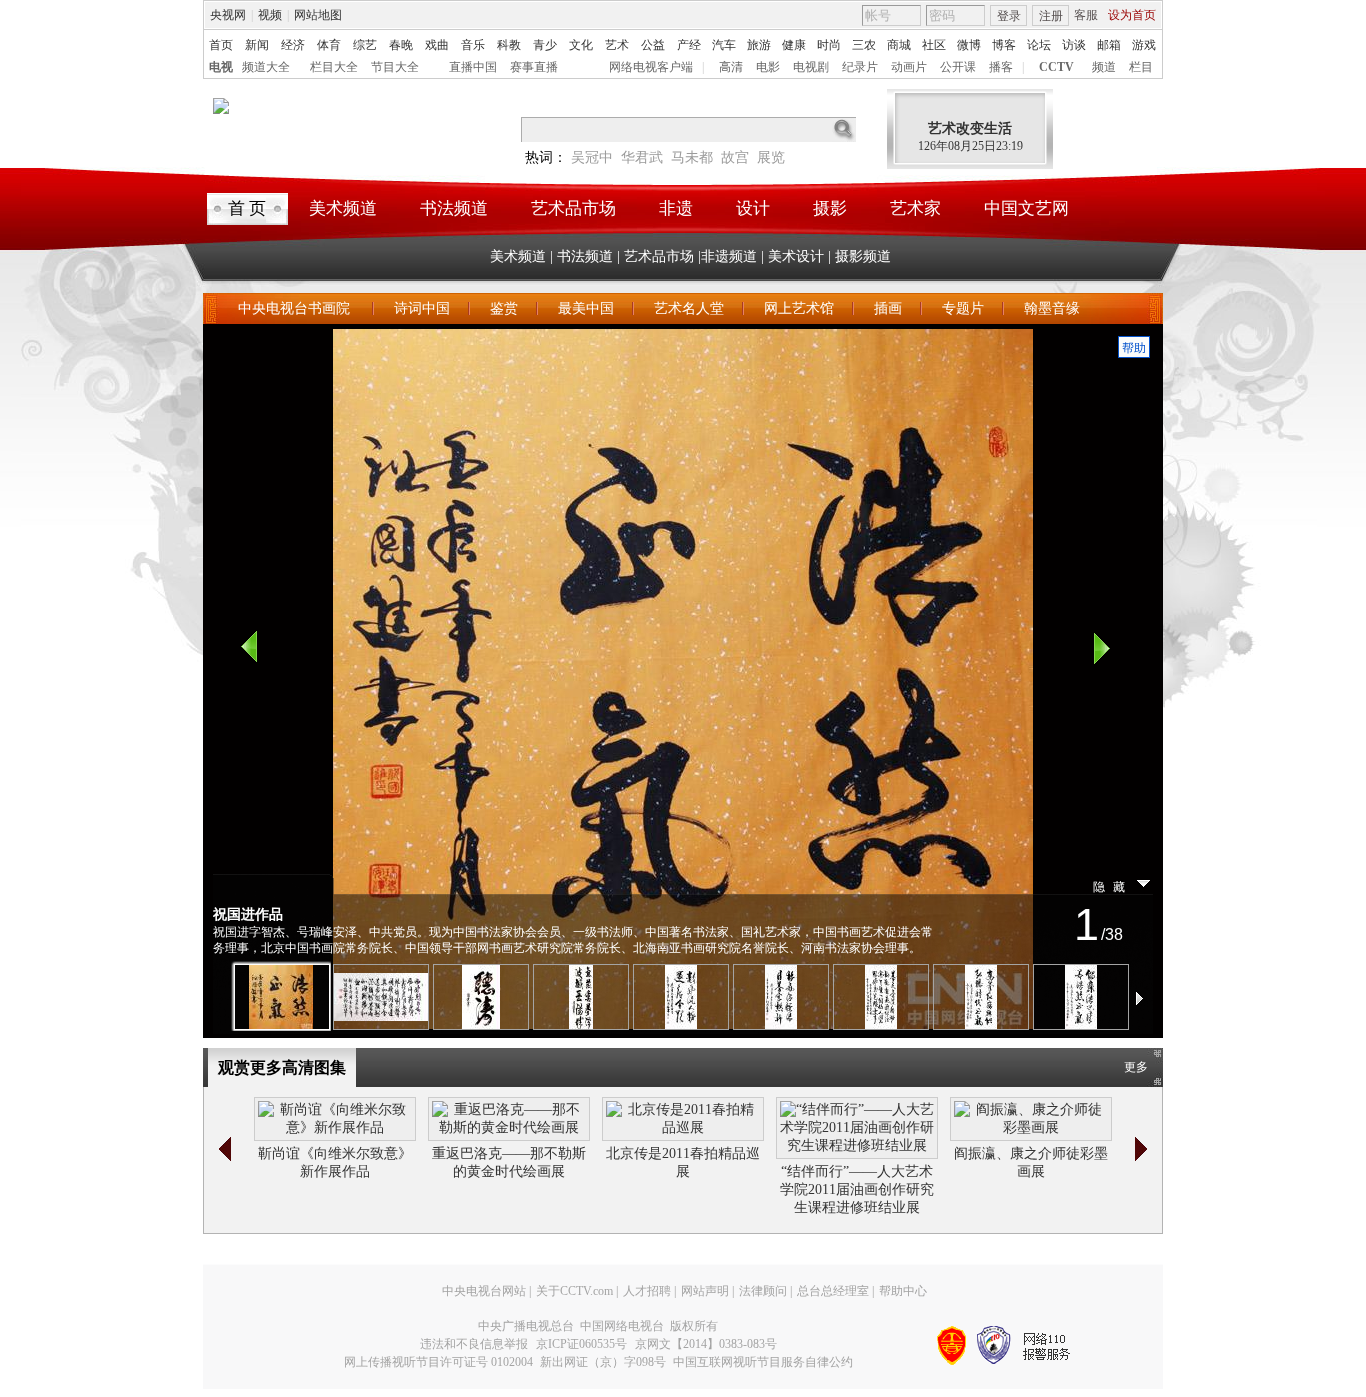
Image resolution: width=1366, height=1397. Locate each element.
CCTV (1056, 67)
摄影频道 (863, 256)
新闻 (257, 45)
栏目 (1141, 67)
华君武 (642, 157)
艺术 (617, 45)
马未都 (692, 157)
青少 (545, 45)
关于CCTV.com (574, 1291)
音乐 (473, 45)
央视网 (228, 15)
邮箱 (1109, 45)
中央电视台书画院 (296, 308)
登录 (1009, 16)
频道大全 (266, 67)
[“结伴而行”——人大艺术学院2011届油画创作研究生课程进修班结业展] (857, 1145)
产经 (689, 45)
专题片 (963, 308)
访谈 (1074, 45)
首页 (221, 45)
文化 (581, 45)
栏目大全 (334, 67)
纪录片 (860, 67)
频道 (1104, 67)
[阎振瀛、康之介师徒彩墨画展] (1031, 1127)
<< (225, 1149)
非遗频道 (729, 256)
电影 (768, 67)
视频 (270, 15)
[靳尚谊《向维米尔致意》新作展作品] (335, 1127)
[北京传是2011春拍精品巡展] (683, 1127)
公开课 (958, 67)
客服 (1086, 15)
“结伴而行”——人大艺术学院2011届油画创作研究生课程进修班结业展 (857, 1189)
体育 (329, 45)
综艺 (365, 45)
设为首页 (1132, 15)
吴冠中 (592, 157)
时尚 (829, 45)
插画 (888, 308)
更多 (1136, 1067)
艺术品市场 (573, 208)
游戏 (1144, 45)
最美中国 (586, 308)
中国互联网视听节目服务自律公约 (763, 1362)
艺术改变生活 (970, 128)
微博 (969, 45)
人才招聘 (647, 1291)
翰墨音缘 (1052, 308)
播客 (1001, 67)
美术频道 (343, 208)
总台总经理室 (833, 1291)
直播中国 (473, 67)
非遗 (676, 208)
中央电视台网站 (484, 1291)
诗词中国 (422, 308)
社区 (934, 45)
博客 (1004, 45)
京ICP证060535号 (581, 1344)
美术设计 (796, 256)
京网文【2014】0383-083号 (706, 1344)
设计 (753, 208)
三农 (864, 45)
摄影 (830, 208)
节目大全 (395, 67)
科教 (509, 45)
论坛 (1039, 45)
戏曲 (437, 45)
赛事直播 (534, 67)
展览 (771, 157)
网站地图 (318, 15)
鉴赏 (504, 308)
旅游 (759, 45)
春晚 (401, 45)
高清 (731, 67)
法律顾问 (763, 1291)
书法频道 (454, 208)
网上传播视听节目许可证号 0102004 (438, 1362)
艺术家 (915, 208)
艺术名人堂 (689, 308)
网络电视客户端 (651, 67)
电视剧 (811, 67)
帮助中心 (903, 1291)
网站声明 (705, 1291)
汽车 (724, 45)
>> (1141, 1149)
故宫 (735, 157)
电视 (221, 67)
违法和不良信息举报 (474, 1344)
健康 (794, 45)
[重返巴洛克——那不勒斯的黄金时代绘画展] (509, 1127)
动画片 (909, 67)
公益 (653, 45)
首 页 (247, 208)
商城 (899, 45)
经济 (293, 45)
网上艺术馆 (799, 308)
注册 (1051, 16)
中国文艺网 (1026, 208)
